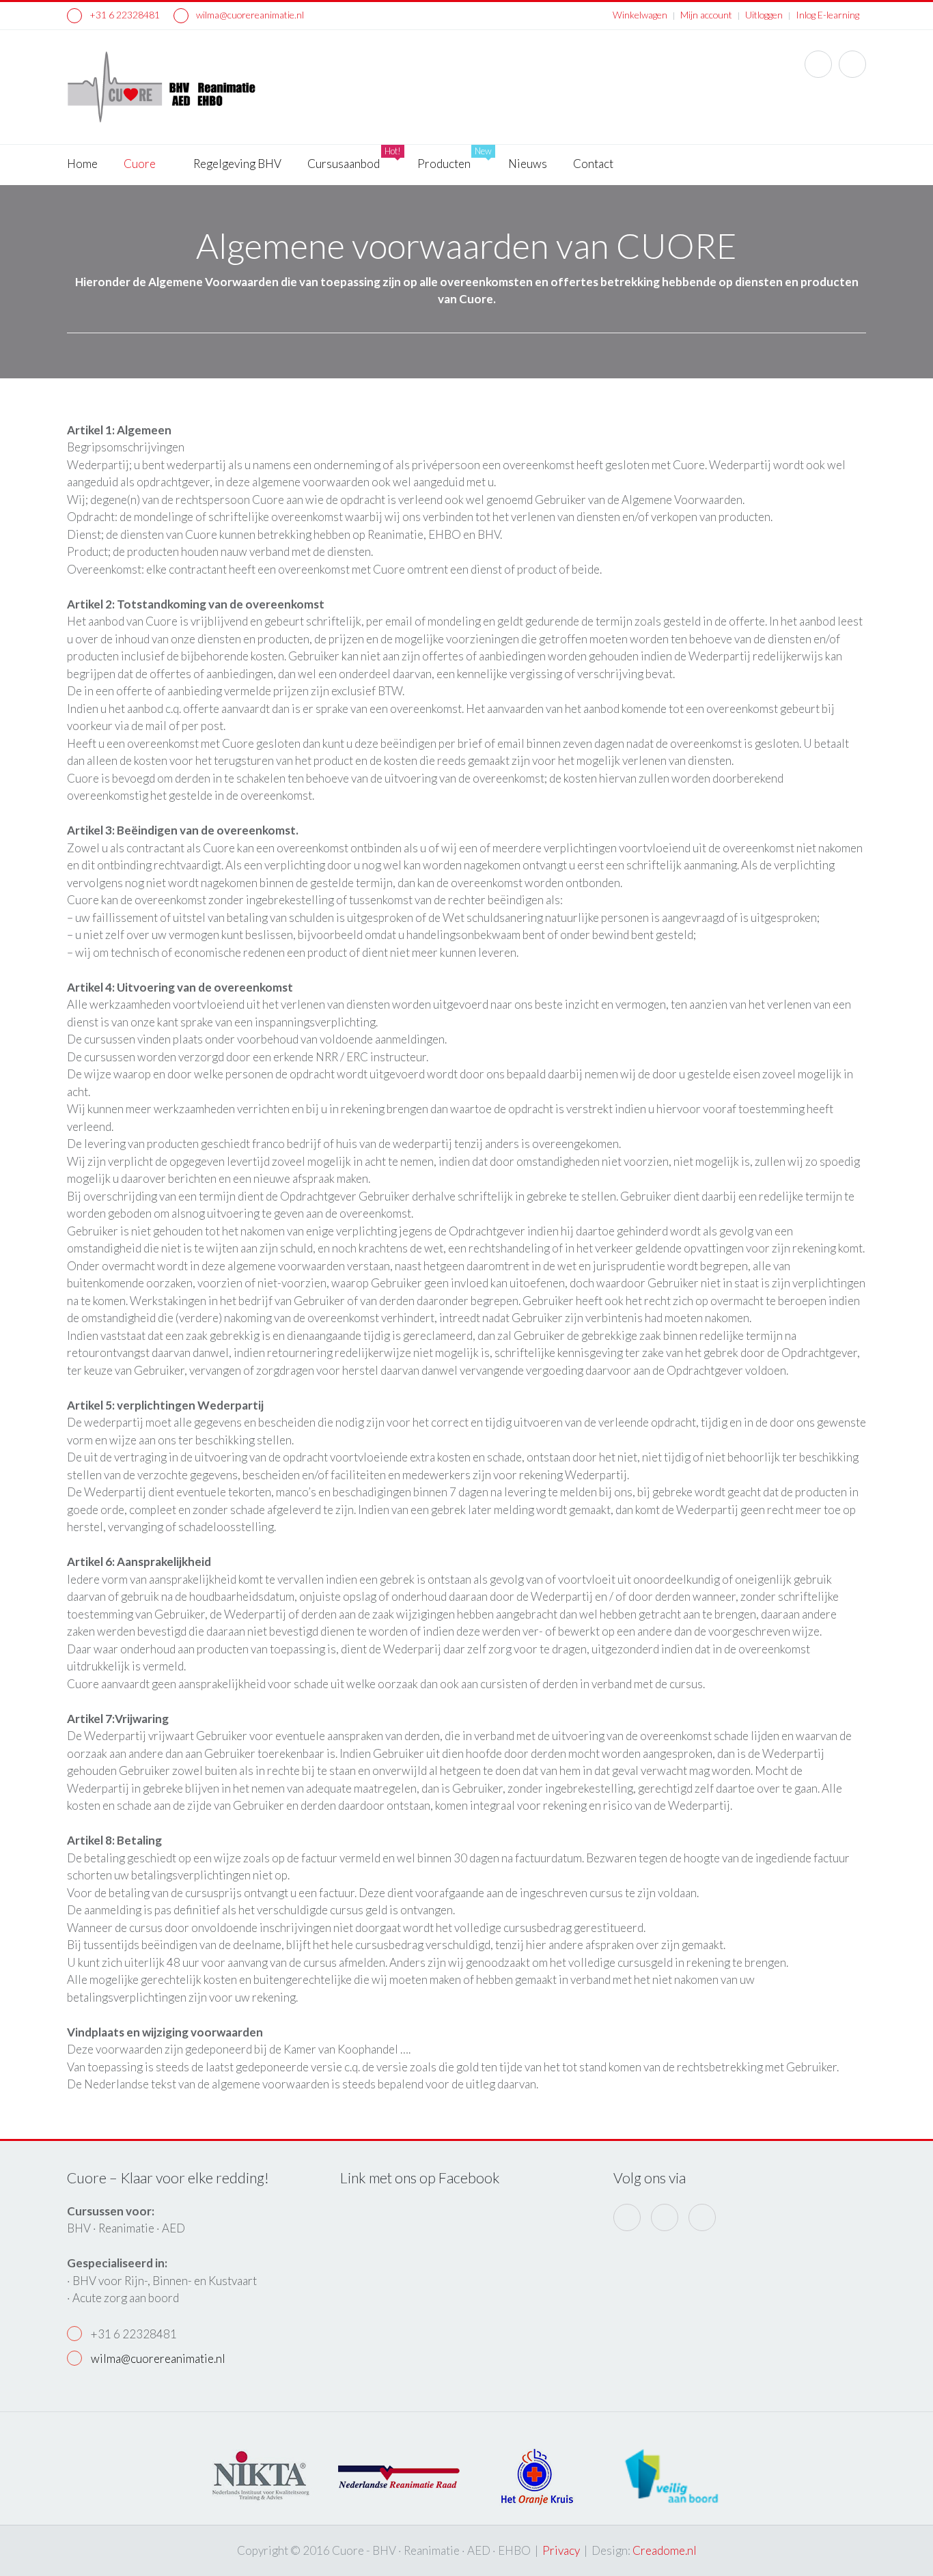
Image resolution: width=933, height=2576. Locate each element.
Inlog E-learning (827, 15)
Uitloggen (764, 15)
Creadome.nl (665, 2550)
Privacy (561, 2550)
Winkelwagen (640, 15)
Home (82, 164)
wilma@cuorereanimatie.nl (249, 15)
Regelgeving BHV (237, 164)
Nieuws (528, 164)
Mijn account (706, 15)
